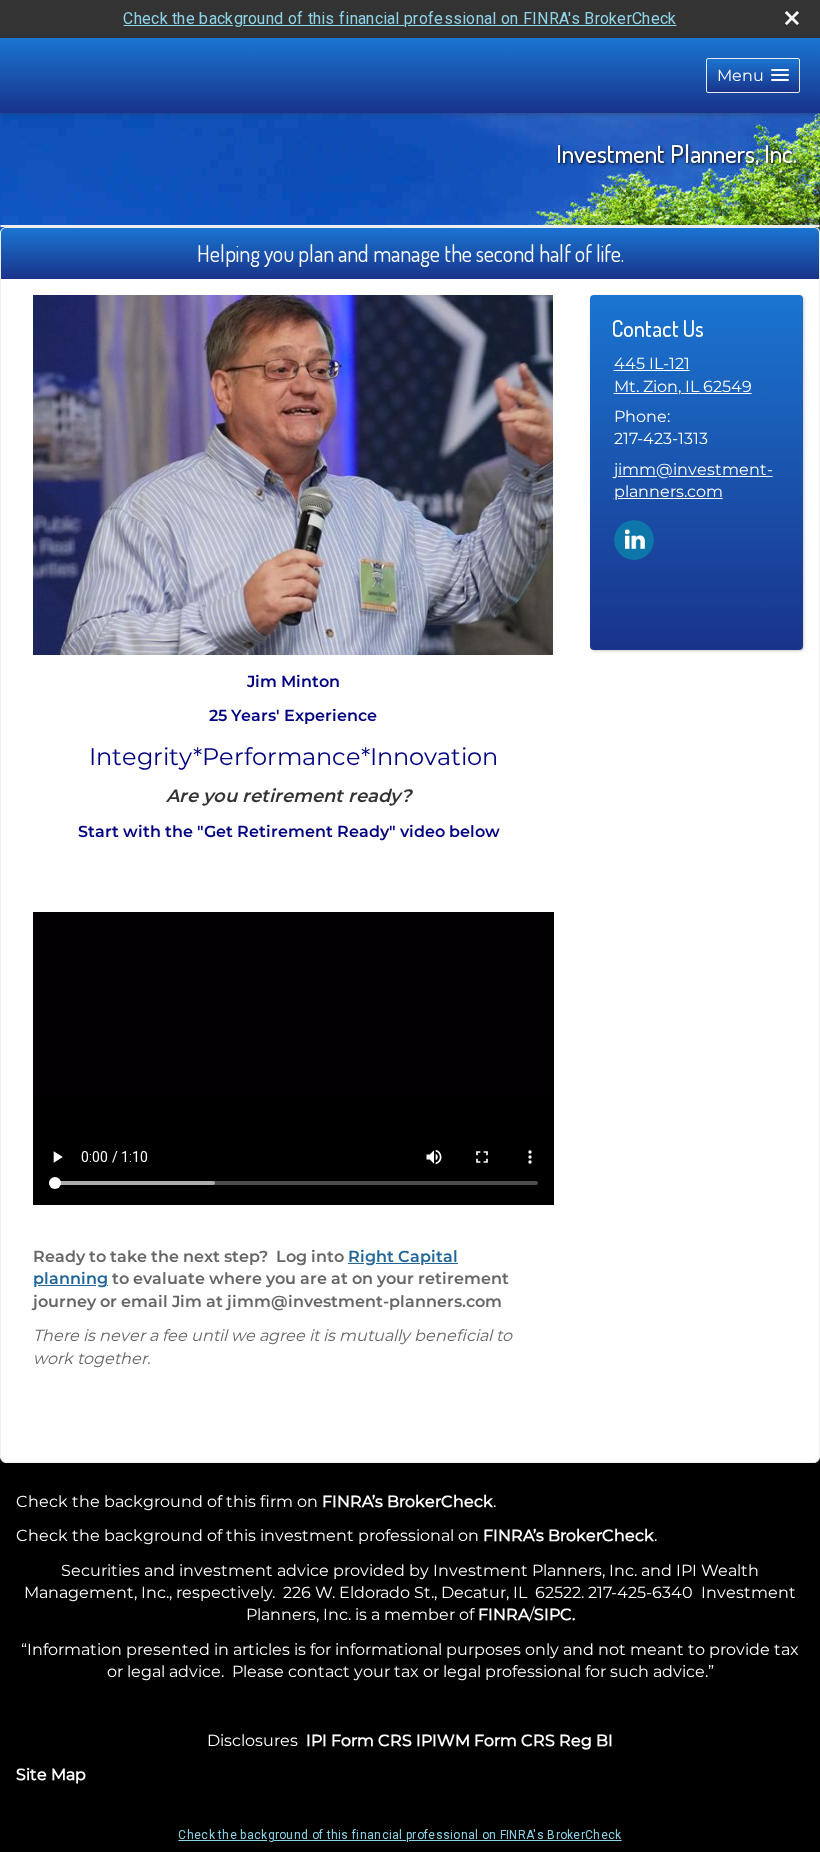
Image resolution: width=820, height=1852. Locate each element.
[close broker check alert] (792, 18)
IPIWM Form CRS (485, 1740)
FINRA (503, 1614)
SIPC (553, 1614)
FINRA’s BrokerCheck (407, 1501)
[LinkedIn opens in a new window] (634, 538)
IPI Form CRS (359, 1740)
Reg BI (586, 1740)
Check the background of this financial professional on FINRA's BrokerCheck (399, 18)
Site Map (51, 1774)
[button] (753, 75)
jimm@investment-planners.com (693, 480)
